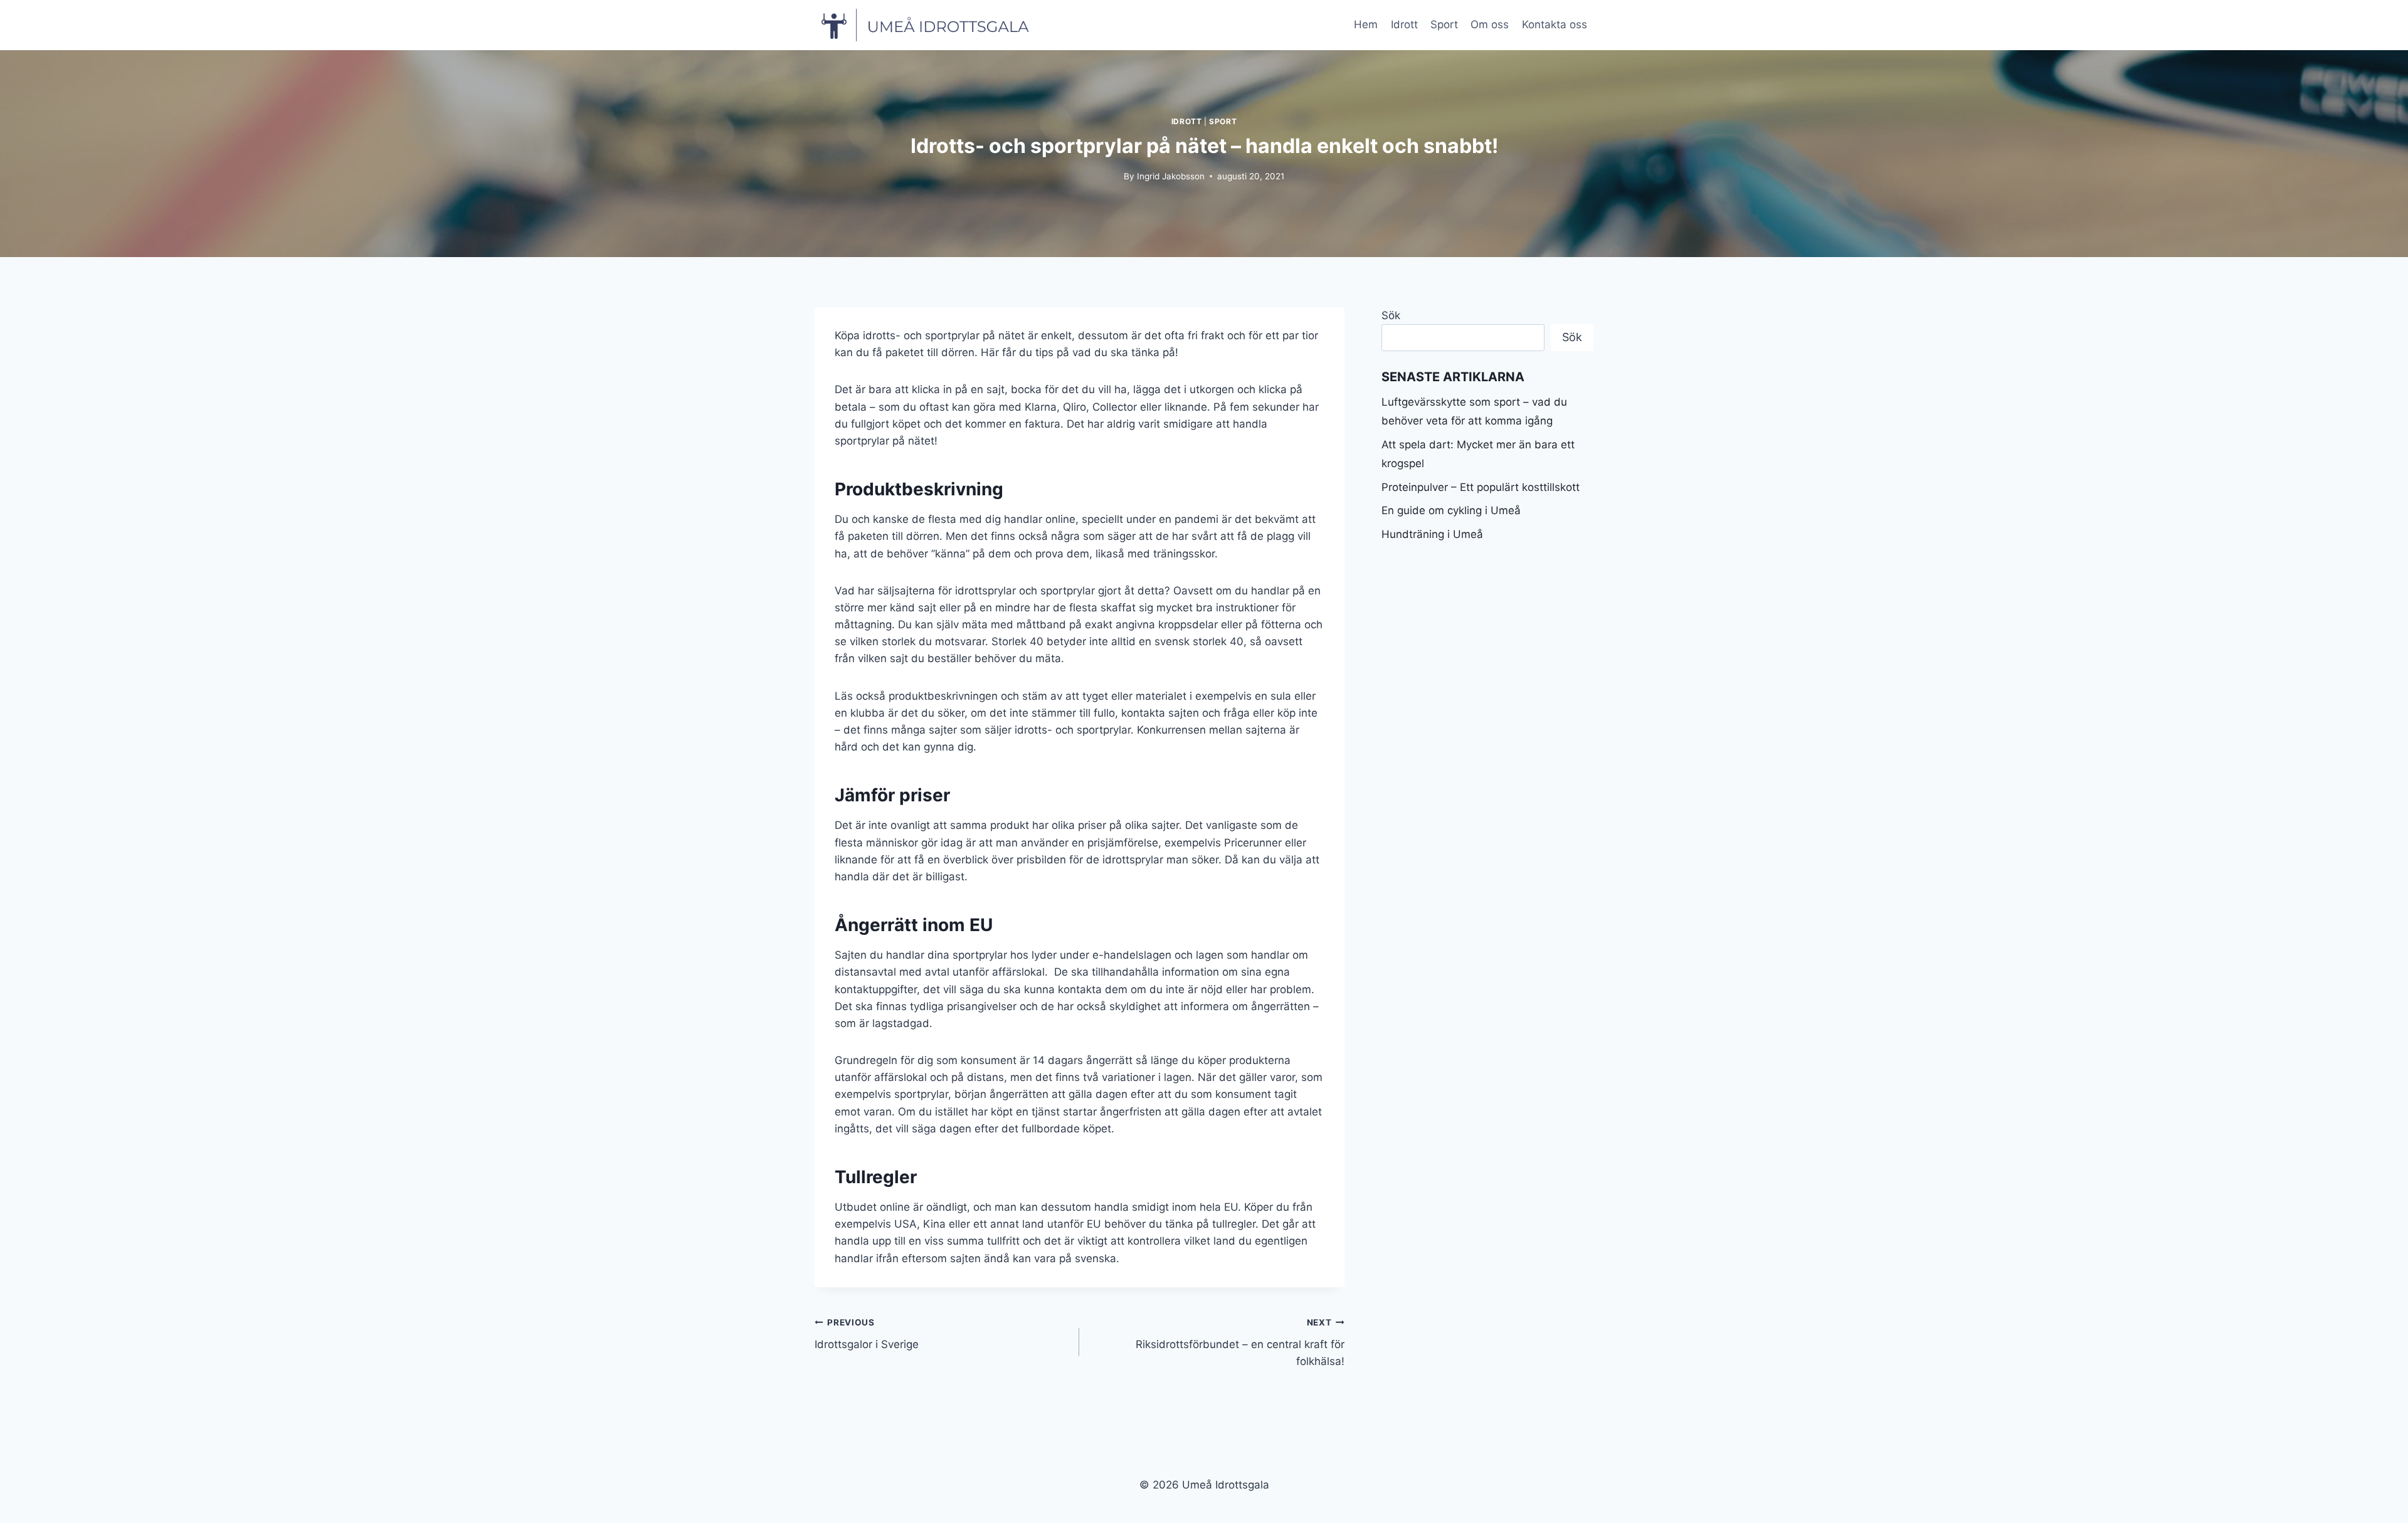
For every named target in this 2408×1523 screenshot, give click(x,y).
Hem (1366, 24)
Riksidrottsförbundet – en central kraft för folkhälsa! (1240, 1342)
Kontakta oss (1555, 24)
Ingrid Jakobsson (1171, 176)
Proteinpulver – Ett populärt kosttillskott (1481, 487)
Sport (1444, 24)
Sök (1391, 315)
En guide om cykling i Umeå (1451, 510)
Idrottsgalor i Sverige (867, 1334)
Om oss (1490, 24)
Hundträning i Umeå (1432, 534)
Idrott (1404, 24)
